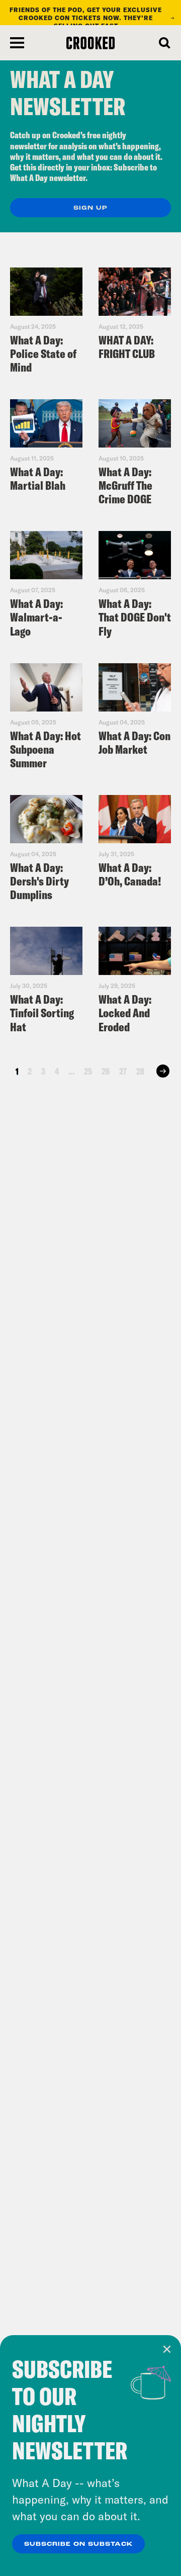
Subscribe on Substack (78, 2544)
